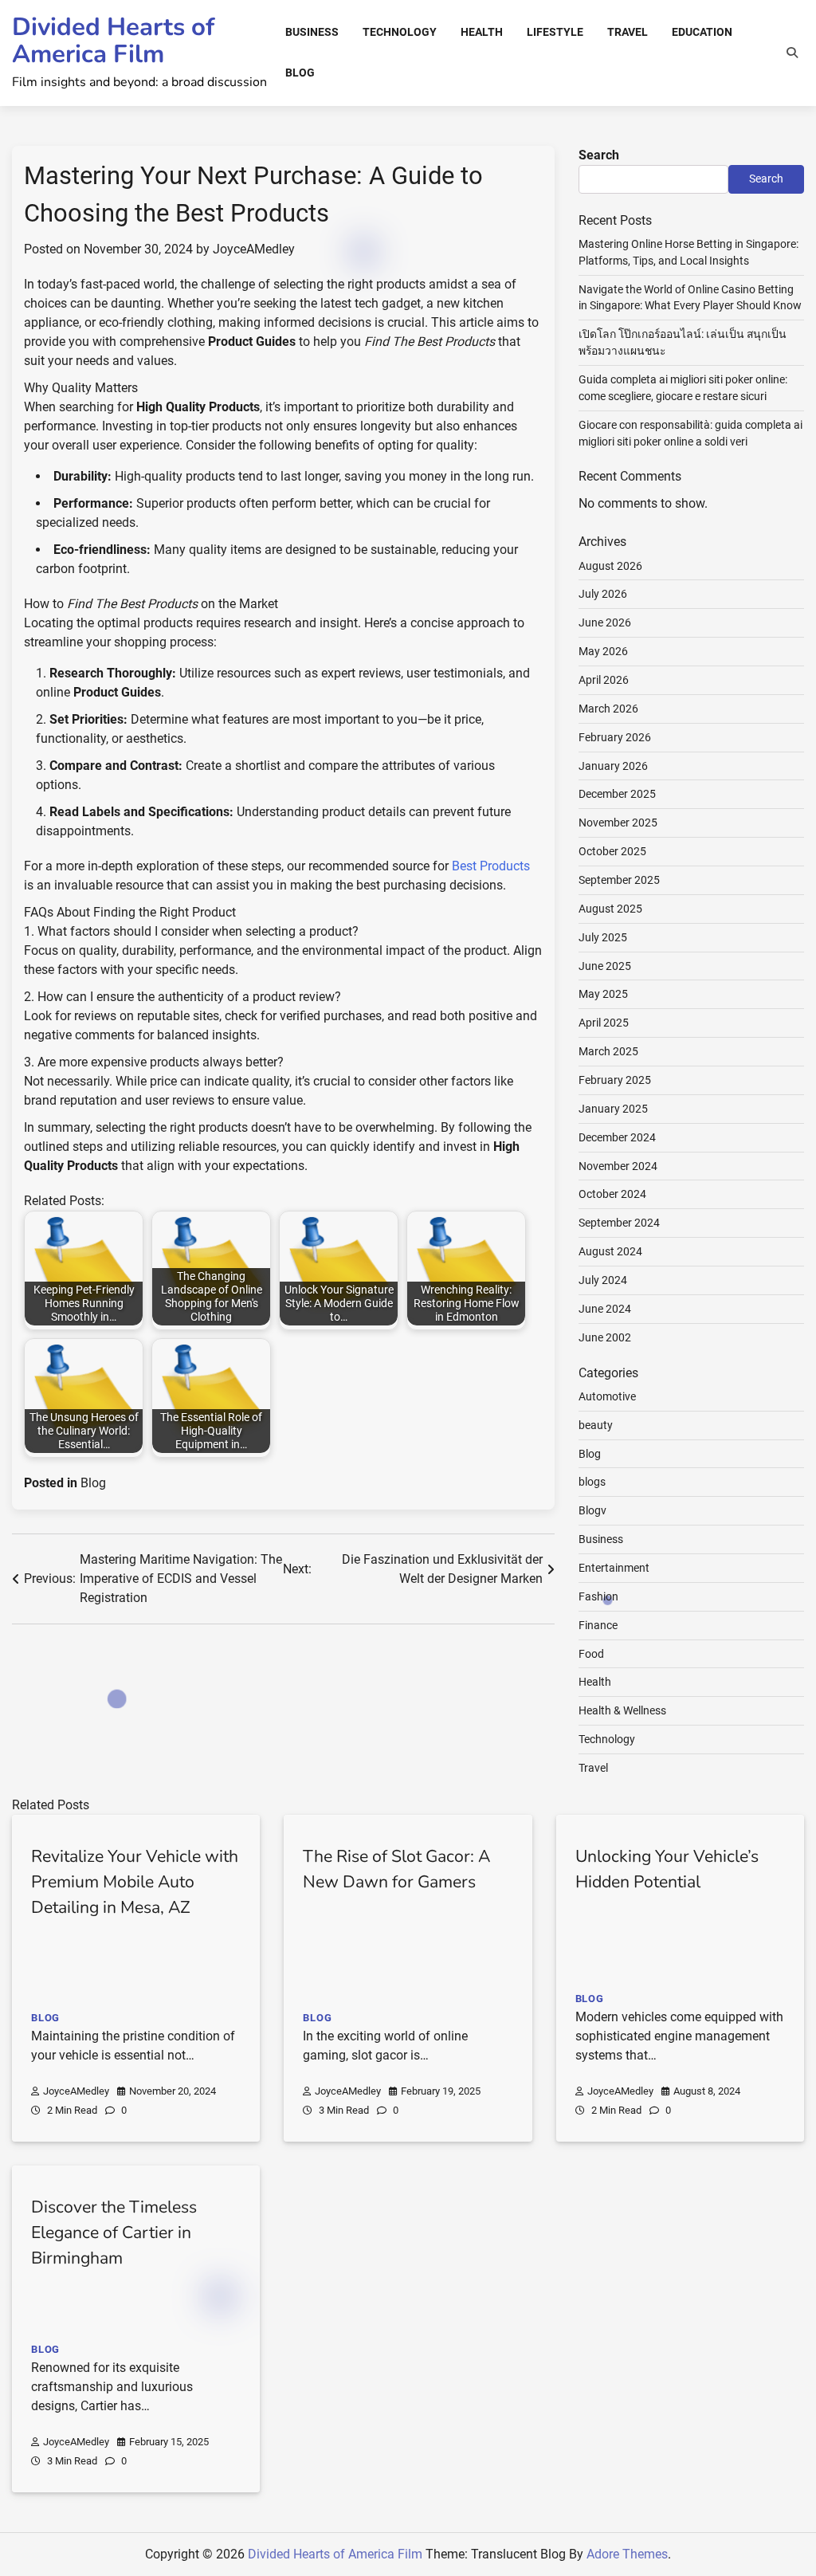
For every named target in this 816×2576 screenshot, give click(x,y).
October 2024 (612, 1194)
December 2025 (617, 794)
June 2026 (605, 622)
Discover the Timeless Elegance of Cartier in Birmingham (114, 2232)
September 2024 (619, 1223)
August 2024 (610, 1251)
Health (482, 32)
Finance (598, 1625)
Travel (628, 32)
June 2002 (605, 1337)
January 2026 (613, 766)
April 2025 (604, 1023)
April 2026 (604, 680)
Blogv (592, 1510)
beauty (596, 1425)
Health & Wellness (622, 1710)
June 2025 (605, 966)
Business (312, 32)
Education (702, 32)
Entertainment (614, 1568)
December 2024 (617, 1137)
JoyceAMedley (254, 249)
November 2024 (618, 1166)
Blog (300, 73)
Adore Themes (627, 2554)
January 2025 (613, 1109)
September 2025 (619, 880)
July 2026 (603, 594)
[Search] (792, 53)
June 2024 (605, 1309)
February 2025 (615, 1080)
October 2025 (612, 851)
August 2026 (610, 566)
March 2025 (608, 1051)
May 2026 (603, 651)
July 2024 (603, 1280)
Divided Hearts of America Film (113, 40)
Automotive (607, 1396)
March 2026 (608, 709)
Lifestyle (555, 32)
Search (599, 155)
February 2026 (615, 737)
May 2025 (603, 994)
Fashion (598, 1596)
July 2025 (603, 937)
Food (591, 1654)
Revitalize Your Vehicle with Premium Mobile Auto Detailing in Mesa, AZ (135, 1882)
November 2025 (618, 823)
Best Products (491, 866)
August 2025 (610, 909)
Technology (400, 32)
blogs (592, 1482)
